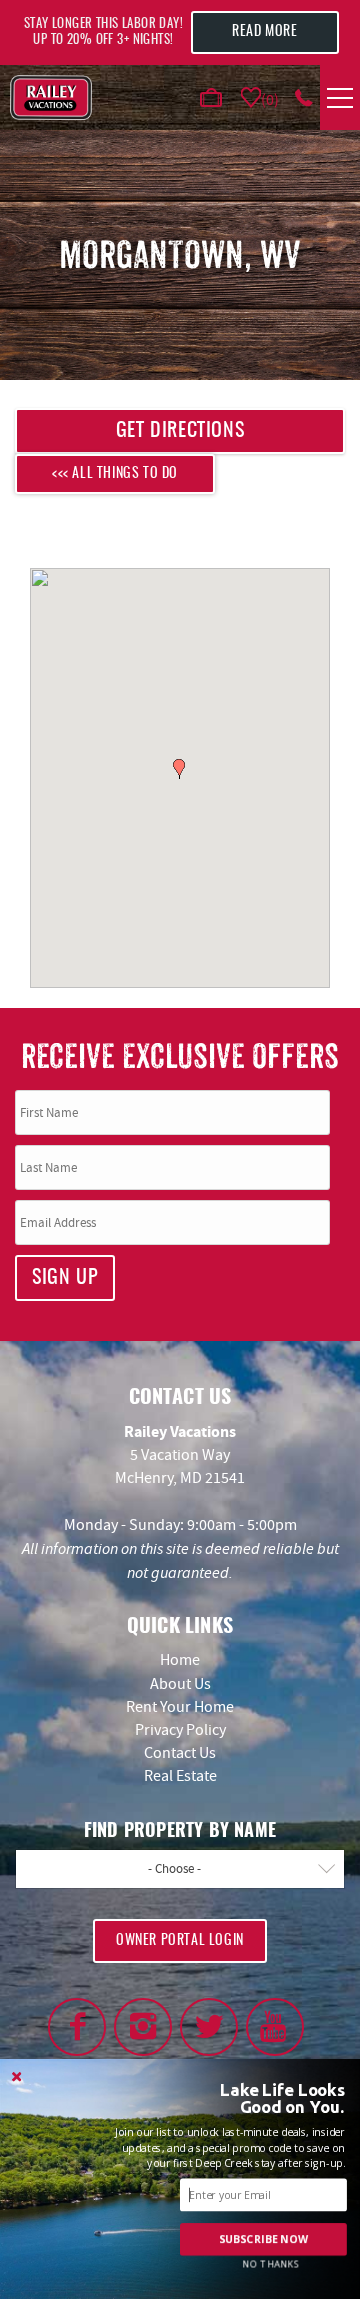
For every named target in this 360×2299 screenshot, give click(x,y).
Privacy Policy (180, 1730)
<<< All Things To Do (115, 474)
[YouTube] (275, 2027)
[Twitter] (209, 2027)
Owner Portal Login (180, 1941)
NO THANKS (270, 2264)
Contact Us (180, 1753)
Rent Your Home (180, 1707)
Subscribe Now (264, 2239)
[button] (179, 769)
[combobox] (180, 1869)
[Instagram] (143, 2027)
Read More (264, 32)
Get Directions (180, 431)
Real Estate (180, 1776)
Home (180, 1660)
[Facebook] (77, 2027)
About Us (180, 1684)
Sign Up (65, 1278)
